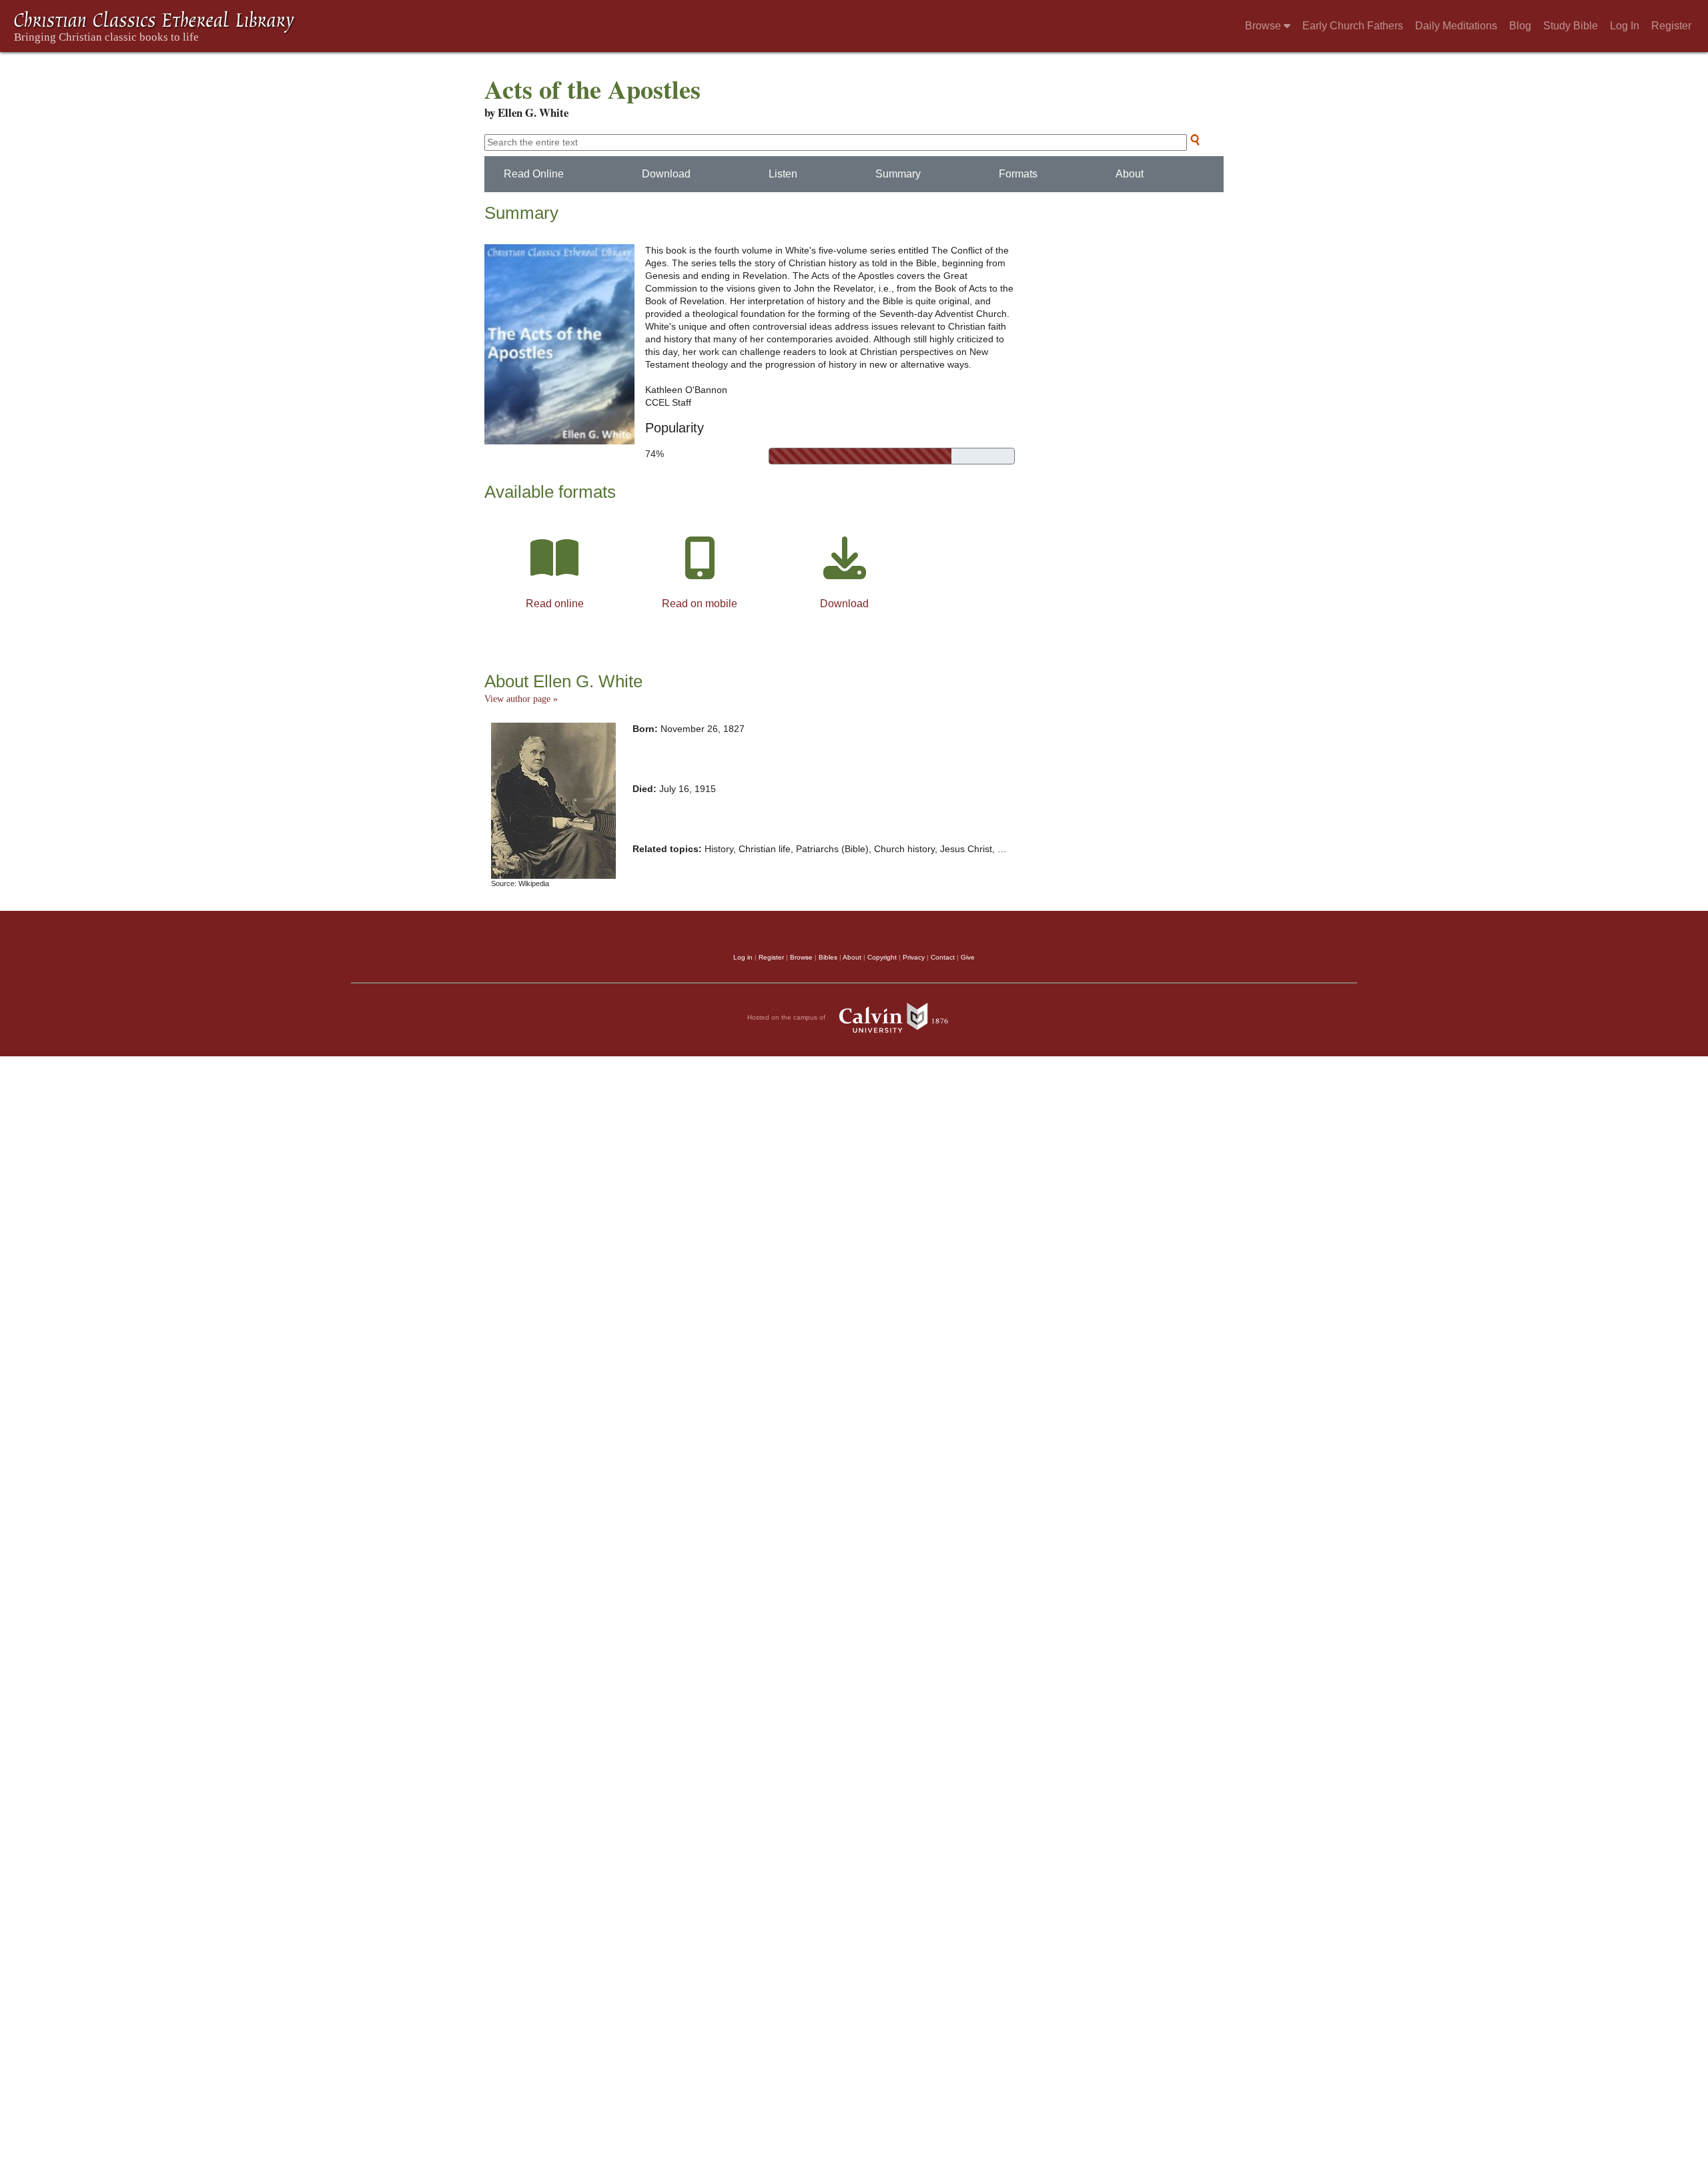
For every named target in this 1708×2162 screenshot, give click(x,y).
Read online (555, 604)
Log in (743, 957)
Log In (1625, 26)
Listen (783, 174)
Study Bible (1571, 26)
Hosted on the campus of (787, 1017)
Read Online (534, 174)
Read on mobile (700, 604)
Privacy (914, 957)
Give (968, 957)
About (1130, 174)
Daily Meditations (1456, 26)
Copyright (882, 957)
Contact (943, 957)
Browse (1264, 26)
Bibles (828, 957)
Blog (1520, 26)
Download (666, 174)
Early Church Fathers (1353, 26)
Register (1671, 26)
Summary (898, 174)
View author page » (521, 699)
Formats (1018, 174)
